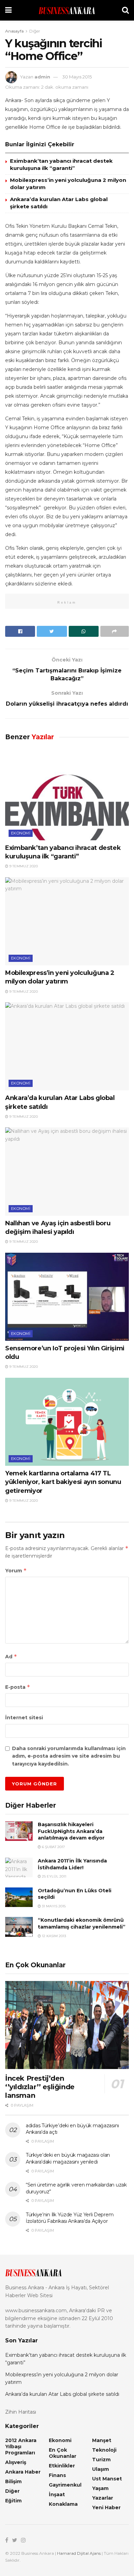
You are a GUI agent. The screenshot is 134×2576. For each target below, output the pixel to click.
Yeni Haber (106, 2507)
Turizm (101, 2460)
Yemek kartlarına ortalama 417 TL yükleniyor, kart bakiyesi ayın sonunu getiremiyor (63, 1482)
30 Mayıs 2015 (77, 77)
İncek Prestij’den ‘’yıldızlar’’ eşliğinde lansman (40, 2087)
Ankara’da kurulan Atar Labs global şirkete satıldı (62, 2394)
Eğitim (13, 2501)
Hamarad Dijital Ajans (79, 2553)
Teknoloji (104, 2450)
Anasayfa (14, 31)
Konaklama (63, 2504)
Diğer (35, 31)
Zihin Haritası (21, 2412)
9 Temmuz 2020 (23, 866)
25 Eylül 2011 (54, 1876)
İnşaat (57, 2494)
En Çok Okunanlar (63, 2453)
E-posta (18, 1687)
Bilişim (13, 2481)
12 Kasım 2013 (53, 1936)
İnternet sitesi (24, 1718)
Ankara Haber (23, 2472)
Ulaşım (100, 2469)
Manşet (102, 2440)
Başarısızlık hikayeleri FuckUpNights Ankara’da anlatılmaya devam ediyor (71, 1831)
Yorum (16, 1570)
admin (42, 77)
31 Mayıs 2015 (53, 1906)
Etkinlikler (62, 2466)
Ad (11, 1656)
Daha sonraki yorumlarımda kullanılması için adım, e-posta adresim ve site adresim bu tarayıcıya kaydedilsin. (69, 1756)
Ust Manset (107, 2479)
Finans (57, 2475)
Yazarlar (103, 2498)
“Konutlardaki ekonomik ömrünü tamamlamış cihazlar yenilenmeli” (82, 1923)
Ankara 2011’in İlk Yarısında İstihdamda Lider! (72, 1864)
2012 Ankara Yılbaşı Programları (21, 2447)
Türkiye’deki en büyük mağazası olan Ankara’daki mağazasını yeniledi (68, 2158)
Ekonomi (21, 833)
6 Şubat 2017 (53, 1847)
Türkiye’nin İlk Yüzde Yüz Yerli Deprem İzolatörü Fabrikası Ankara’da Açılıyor (70, 2218)
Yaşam (100, 2488)
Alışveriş (16, 2462)
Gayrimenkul (65, 2485)
